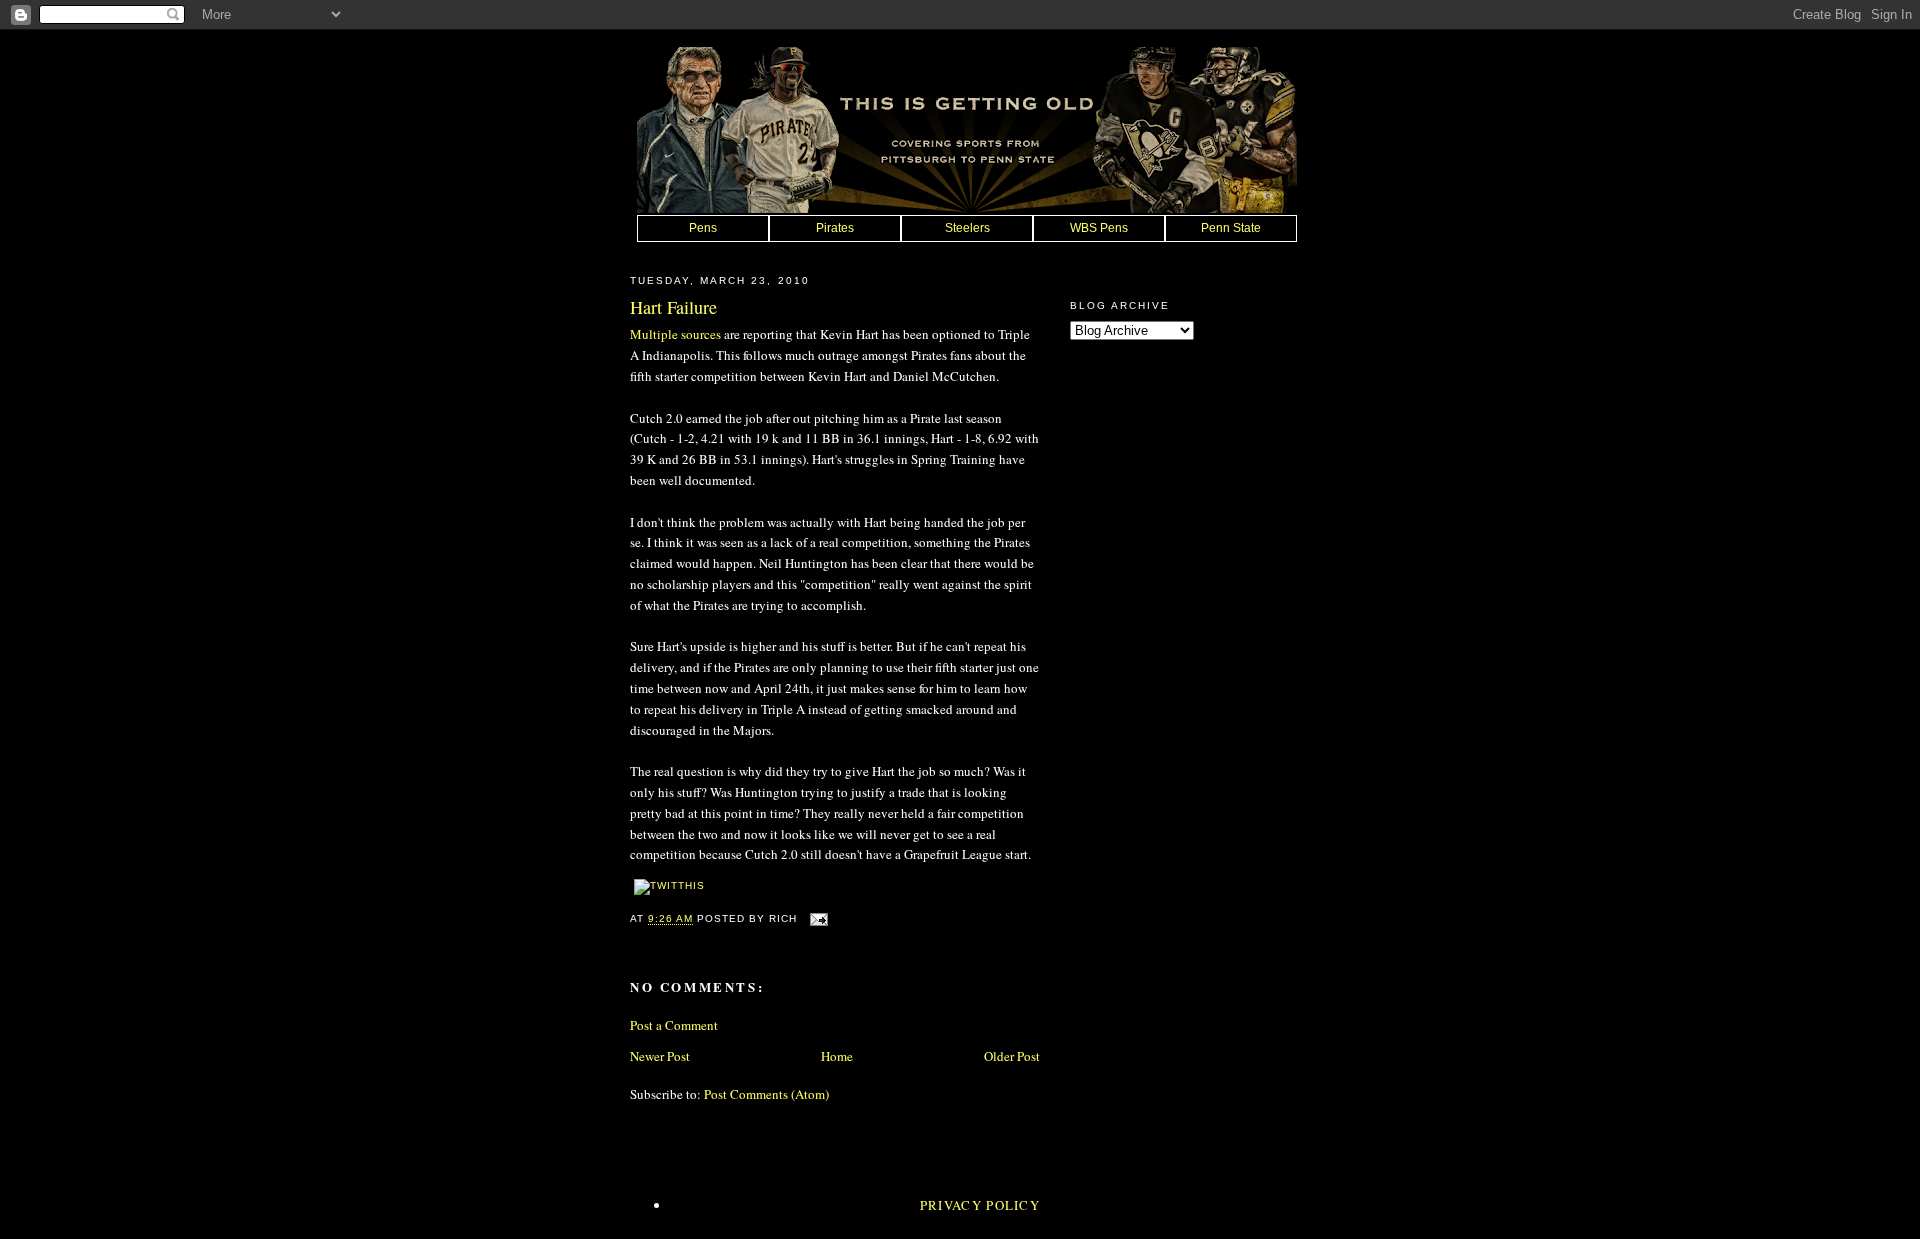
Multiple (654, 334)
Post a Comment (674, 1025)
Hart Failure (673, 307)
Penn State (1231, 228)
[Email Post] (816, 919)
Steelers (967, 228)
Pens (703, 228)
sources (701, 334)
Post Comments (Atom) (766, 1094)
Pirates (835, 228)
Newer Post (660, 1056)
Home (837, 1056)
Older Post (1012, 1056)
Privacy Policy (980, 1205)
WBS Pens (1099, 228)
